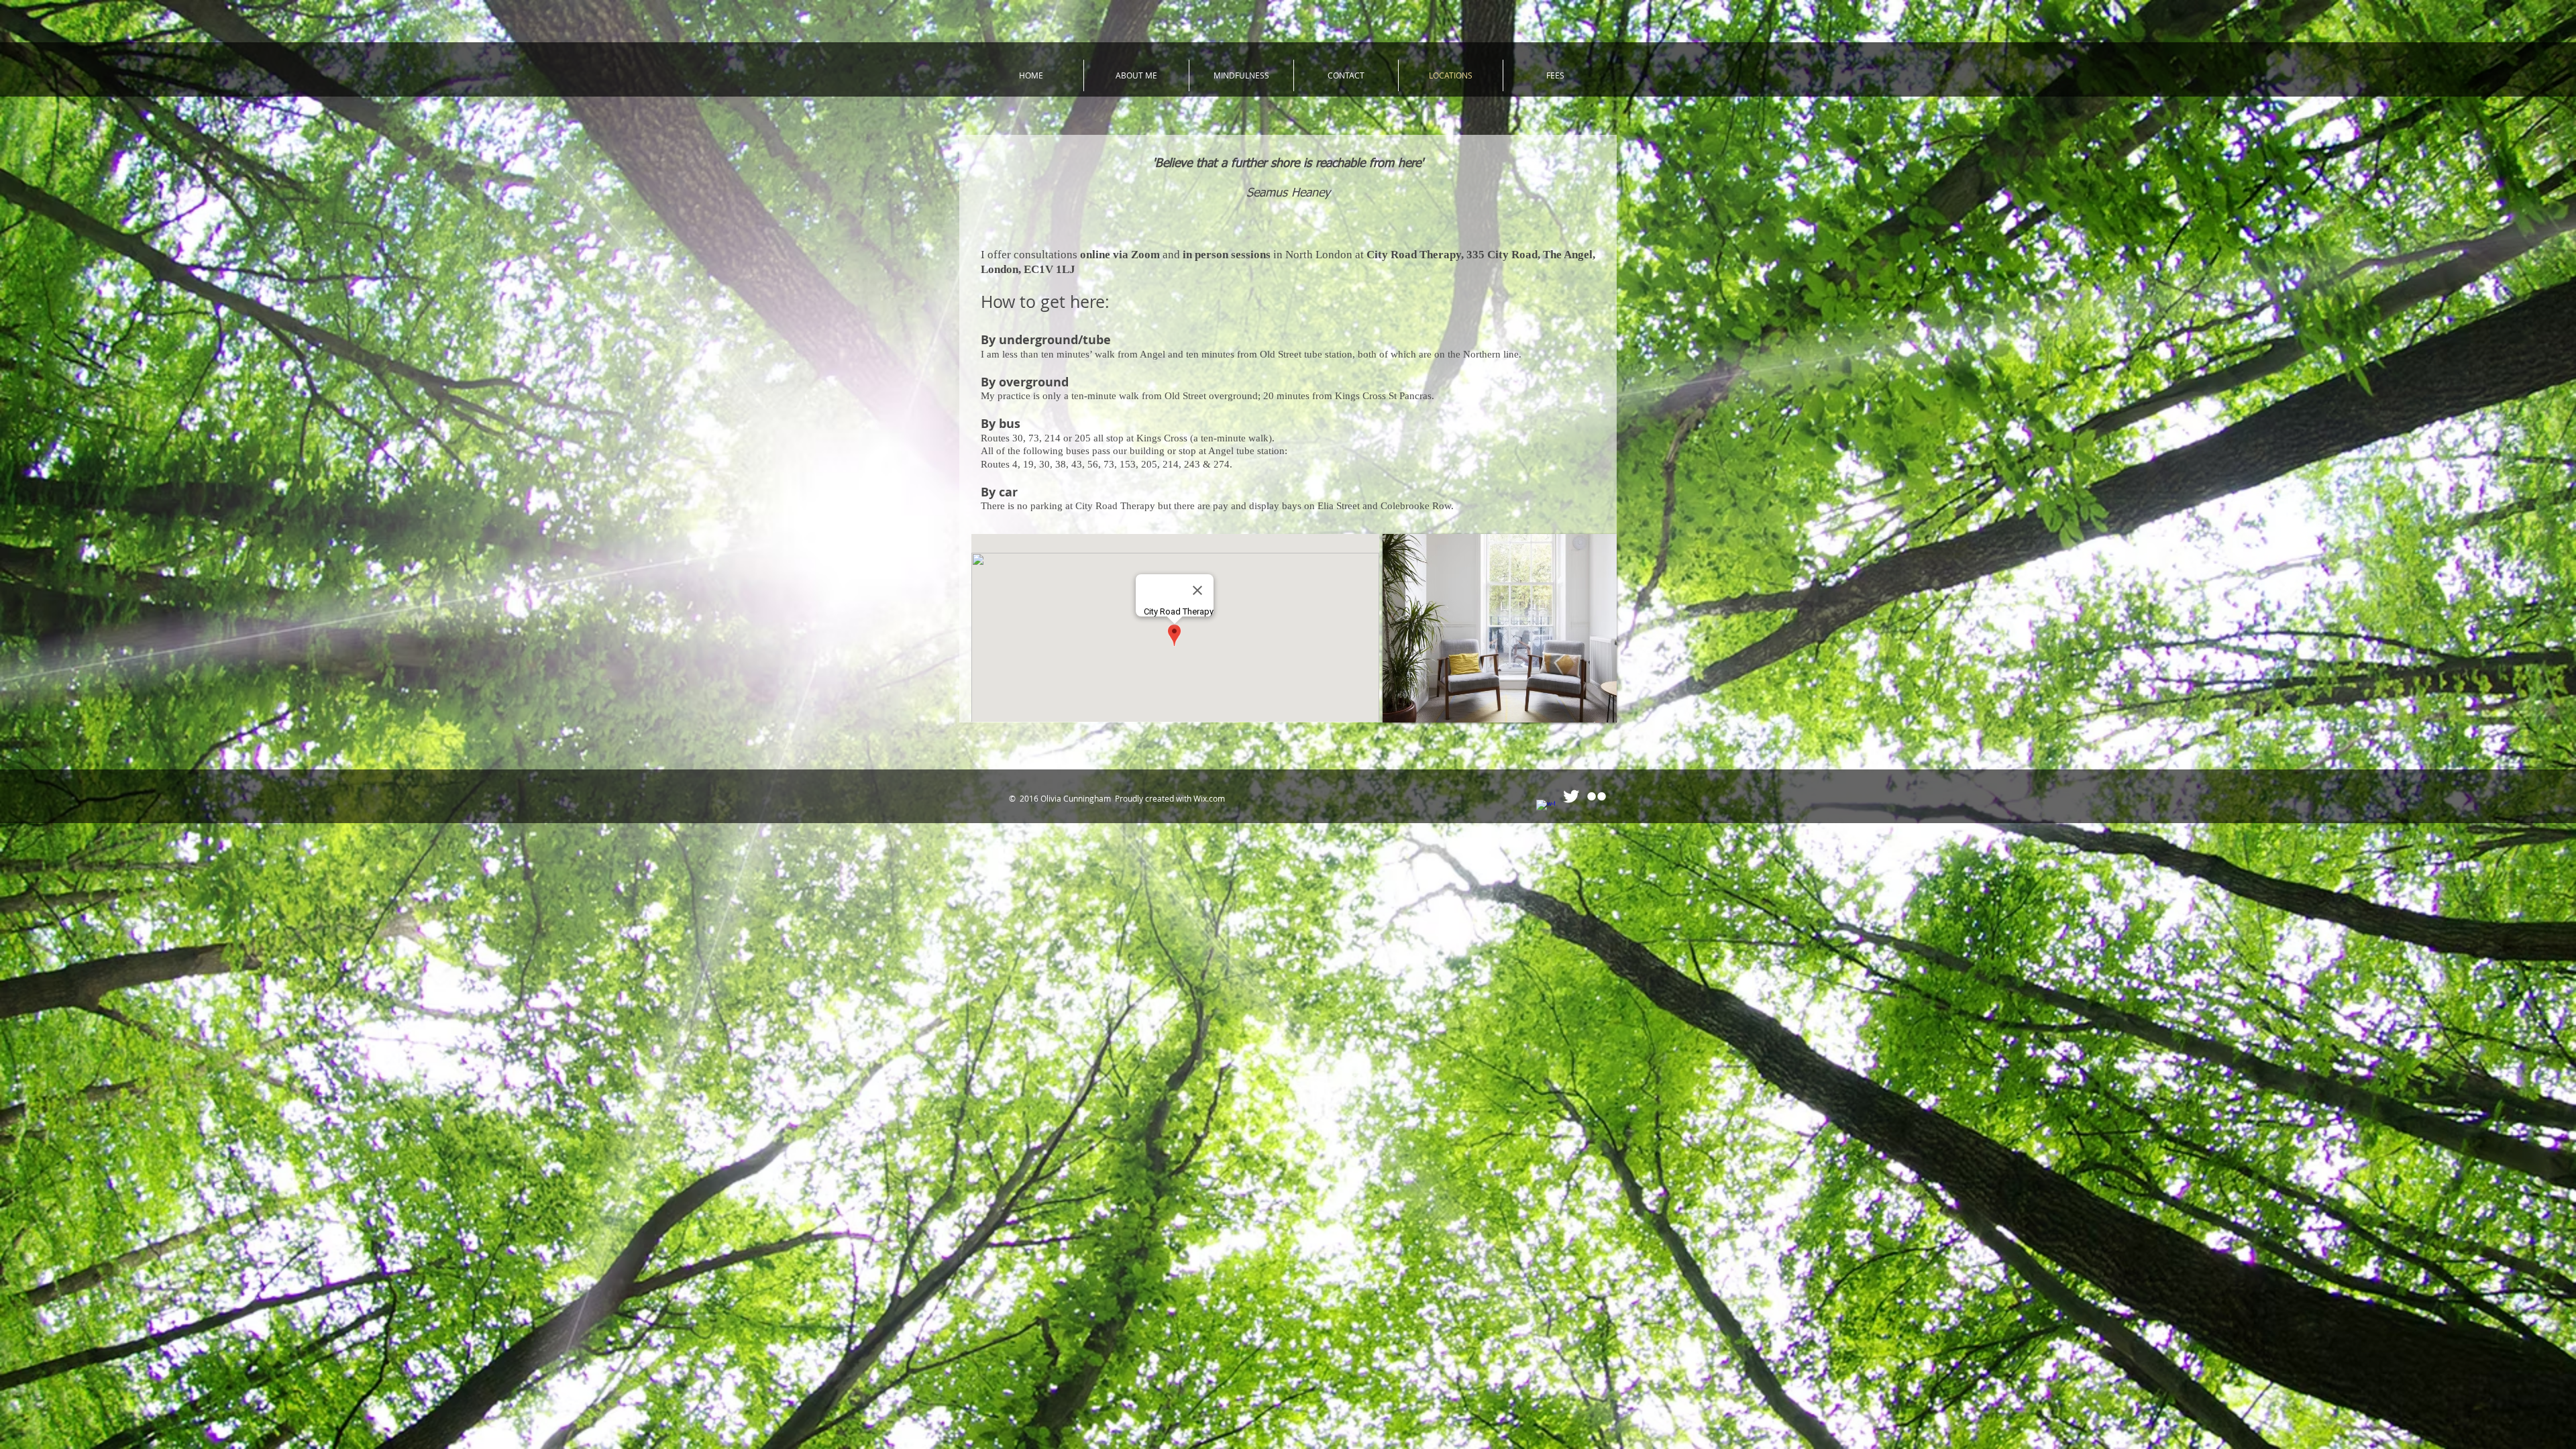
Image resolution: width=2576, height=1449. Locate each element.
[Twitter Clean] (1571, 796)
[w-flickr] (1597, 796)
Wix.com (1209, 798)
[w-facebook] (1546, 809)
